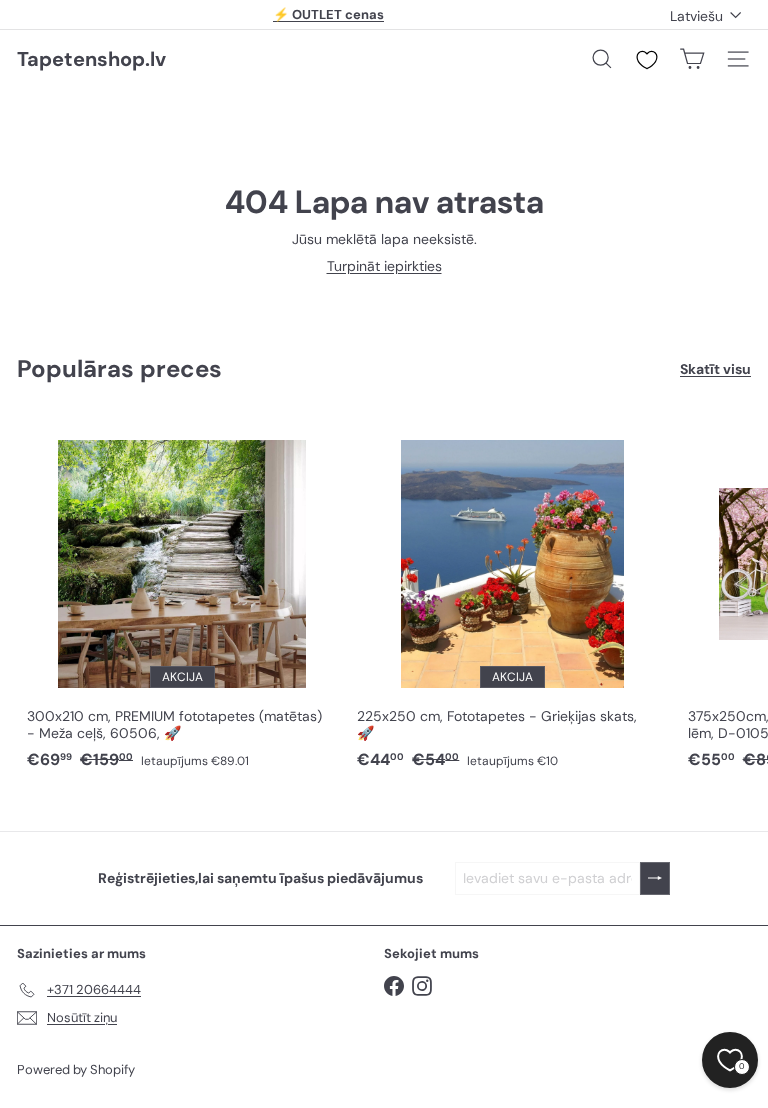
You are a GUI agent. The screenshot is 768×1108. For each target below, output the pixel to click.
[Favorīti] (647, 60)
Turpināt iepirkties (384, 266)
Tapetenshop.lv (91, 59)
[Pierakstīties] (655, 878)
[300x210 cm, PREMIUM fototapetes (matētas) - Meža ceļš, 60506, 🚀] (182, 595)
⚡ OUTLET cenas (328, 14)
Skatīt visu (715, 369)
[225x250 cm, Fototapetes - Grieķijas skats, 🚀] (512, 595)
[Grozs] (692, 59)
